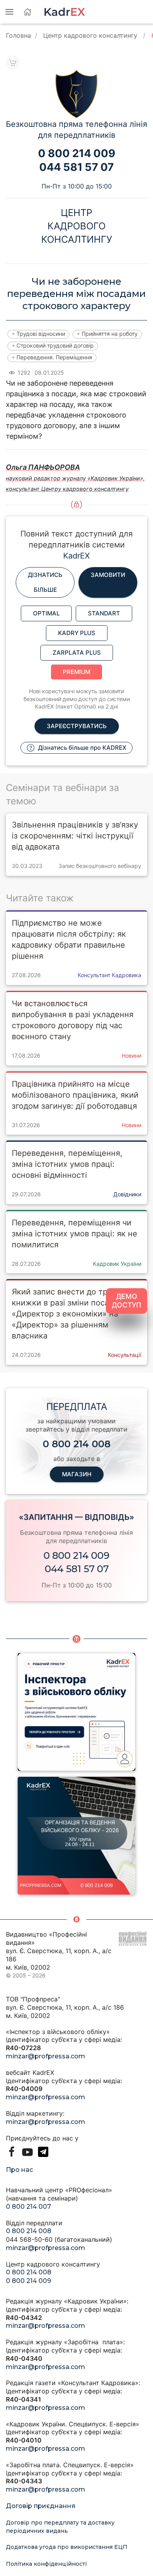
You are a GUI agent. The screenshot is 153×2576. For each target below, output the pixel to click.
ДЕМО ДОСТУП (127, 1301)
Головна (18, 35)
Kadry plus (77, 633)
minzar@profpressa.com (46, 2056)
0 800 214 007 (28, 2207)
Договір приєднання (41, 2506)
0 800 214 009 (76, 1555)
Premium (76, 672)
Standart (104, 613)
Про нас (19, 2170)
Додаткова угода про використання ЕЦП (67, 2547)
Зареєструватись (77, 726)
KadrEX (76, 556)
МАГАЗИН (77, 1474)
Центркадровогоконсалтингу (77, 226)
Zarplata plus (77, 653)
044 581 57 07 (77, 1569)
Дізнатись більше (45, 582)
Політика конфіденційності (46, 2564)
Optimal (46, 613)
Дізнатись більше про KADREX (81, 748)
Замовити (108, 575)
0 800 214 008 (29, 2231)
